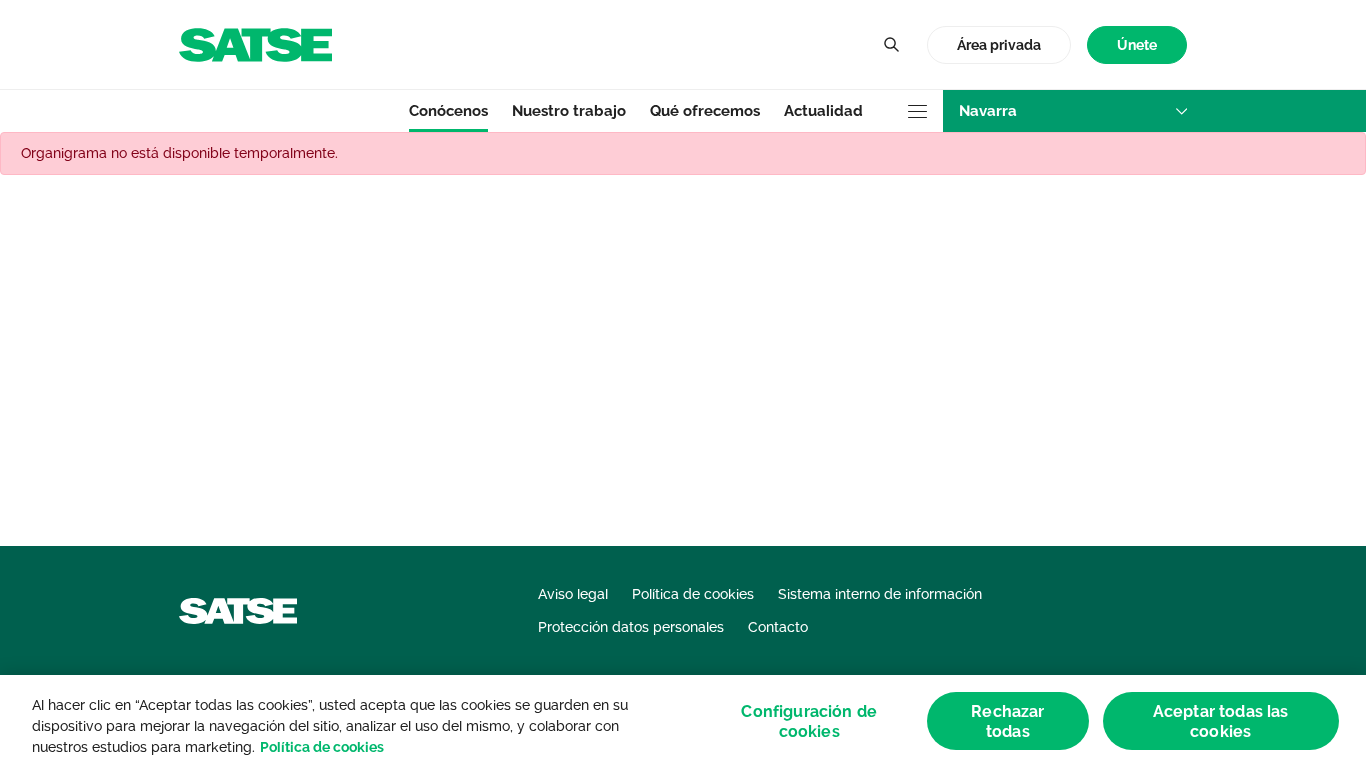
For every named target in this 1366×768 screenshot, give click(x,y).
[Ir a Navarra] (255, 43)
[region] (683, 721)
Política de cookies (322, 747)
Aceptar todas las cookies (1221, 721)
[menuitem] (1137, 45)
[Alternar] (891, 45)
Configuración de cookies (809, 721)
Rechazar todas (1007, 721)
